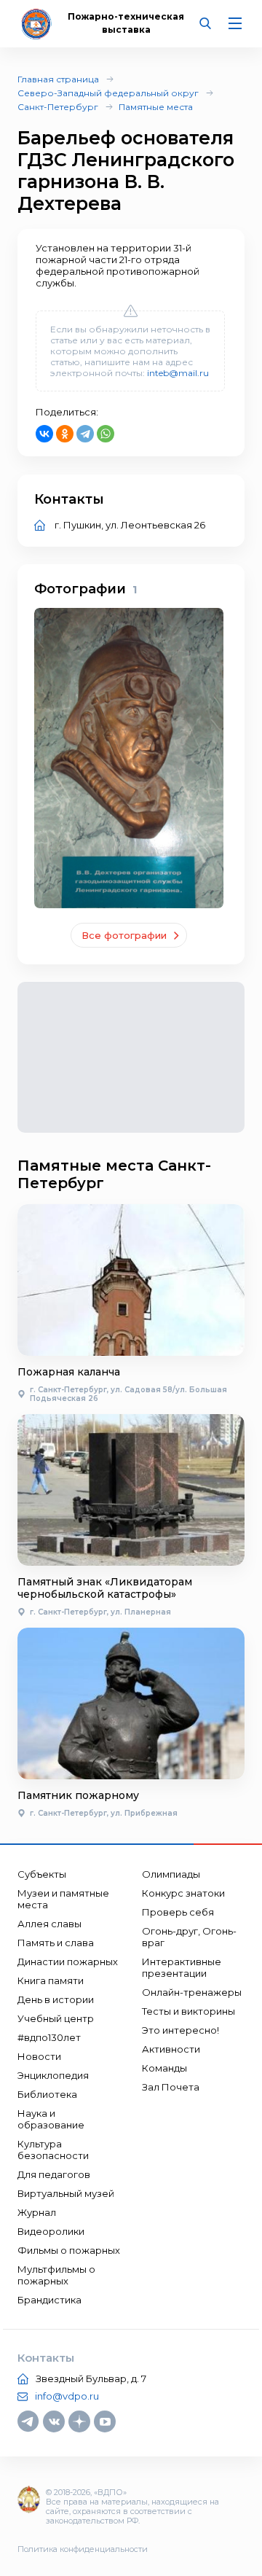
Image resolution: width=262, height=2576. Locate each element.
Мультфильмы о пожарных (56, 2275)
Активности (171, 2049)
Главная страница (58, 79)
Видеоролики (51, 2231)
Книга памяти (51, 1980)
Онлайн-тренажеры (192, 1992)
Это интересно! (180, 2030)
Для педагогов (54, 2174)
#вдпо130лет (49, 2037)
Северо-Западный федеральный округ (108, 93)
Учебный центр (56, 2018)
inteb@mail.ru (178, 373)
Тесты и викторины (188, 2011)
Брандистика (49, 2300)
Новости (39, 2056)
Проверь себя (178, 1912)
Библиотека (47, 2094)
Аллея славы (49, 1924)
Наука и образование (51, 2119)
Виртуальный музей (66, 2193)
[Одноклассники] (65, 434)
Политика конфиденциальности (83, 2549)
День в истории (56, 1999)
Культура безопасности (53, 2150)
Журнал (37, 2212)
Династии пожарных (68, 1962)
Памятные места (156, 107)
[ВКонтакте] (44, 434)
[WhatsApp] (106, 434)
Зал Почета (171, 2087)
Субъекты (42, 1874)
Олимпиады (171, 1874)
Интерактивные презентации (182, 1967)
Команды (164, 2068)
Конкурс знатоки (183, 1893)
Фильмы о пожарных (69, 2250)
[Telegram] (85, 434)
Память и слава (56, 1943)
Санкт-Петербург (58, 107)
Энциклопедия (53, 2075)
